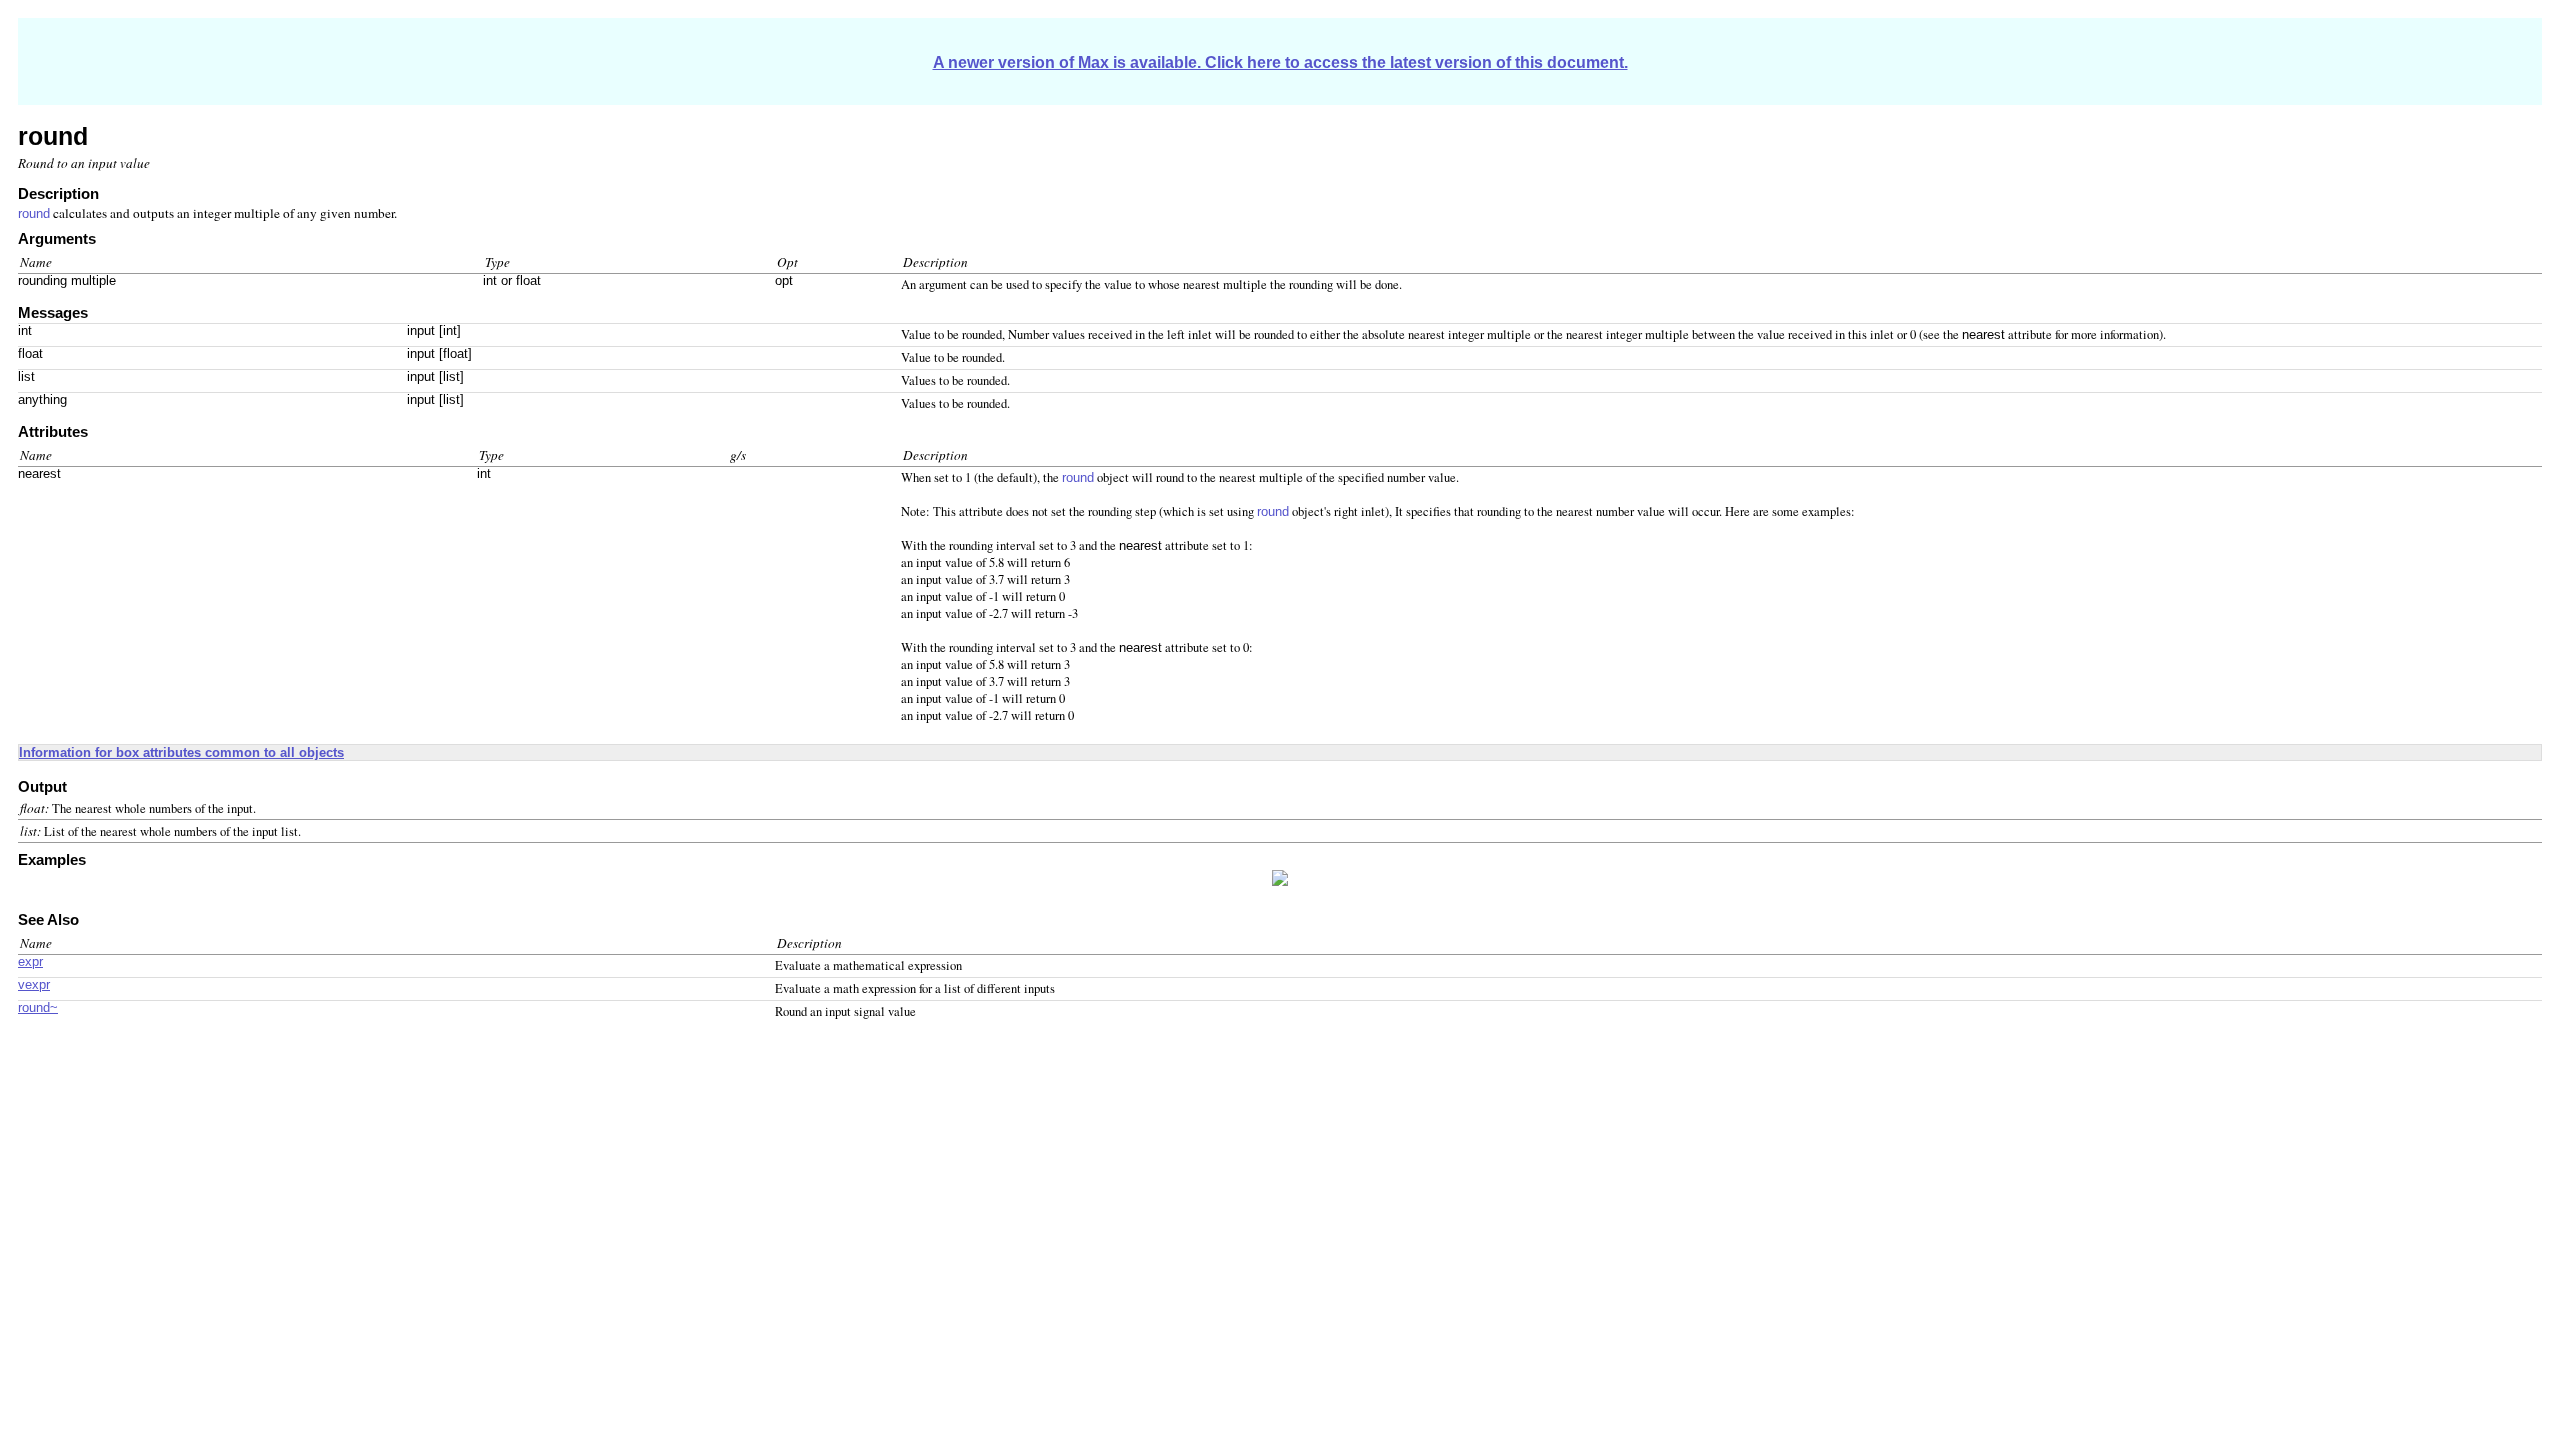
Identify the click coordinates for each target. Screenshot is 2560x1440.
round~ (38, 1008)
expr (30, 962)
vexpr (34, 985)
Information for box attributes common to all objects (181, 752)
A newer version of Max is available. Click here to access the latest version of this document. (1280, 62)
